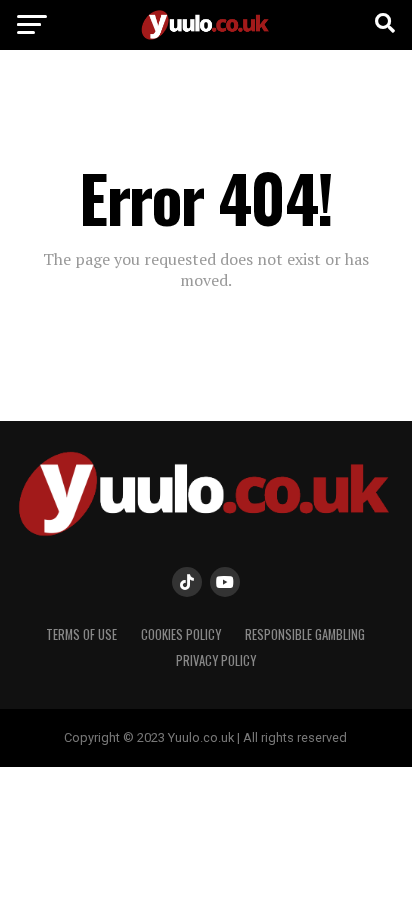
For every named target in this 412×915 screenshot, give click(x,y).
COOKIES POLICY (181, 634)
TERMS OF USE (81, 634)
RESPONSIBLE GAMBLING (305, 634)
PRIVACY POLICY (216, 660)
